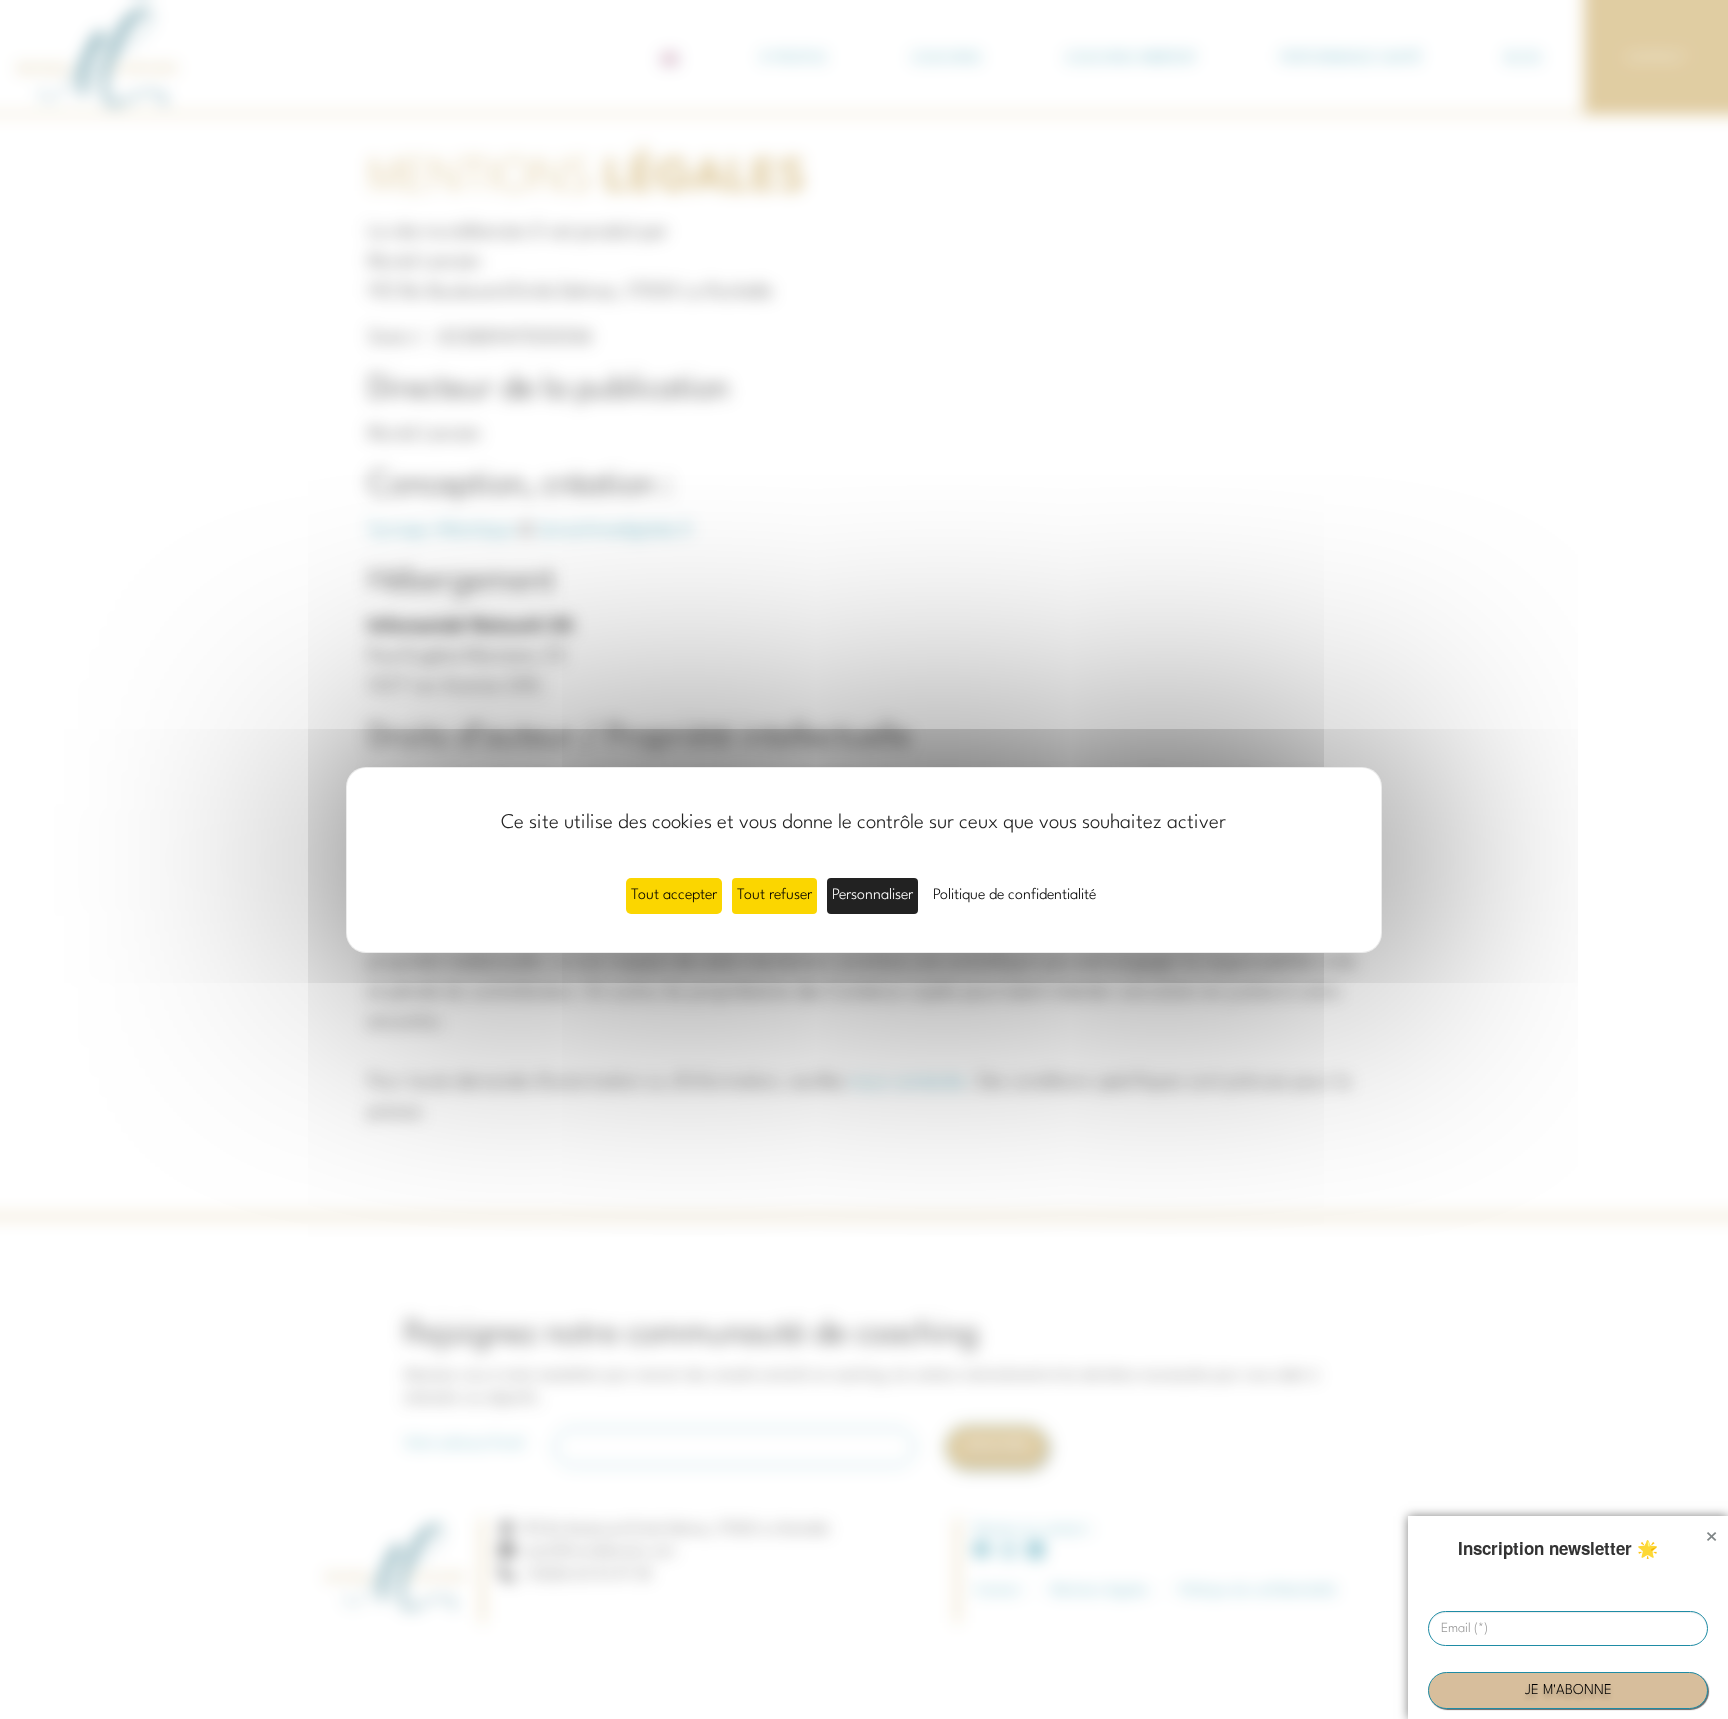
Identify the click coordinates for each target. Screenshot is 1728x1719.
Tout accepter (674, 895)
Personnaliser (872, 895)
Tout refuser (774, 895)
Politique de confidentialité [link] (1014, 895)
